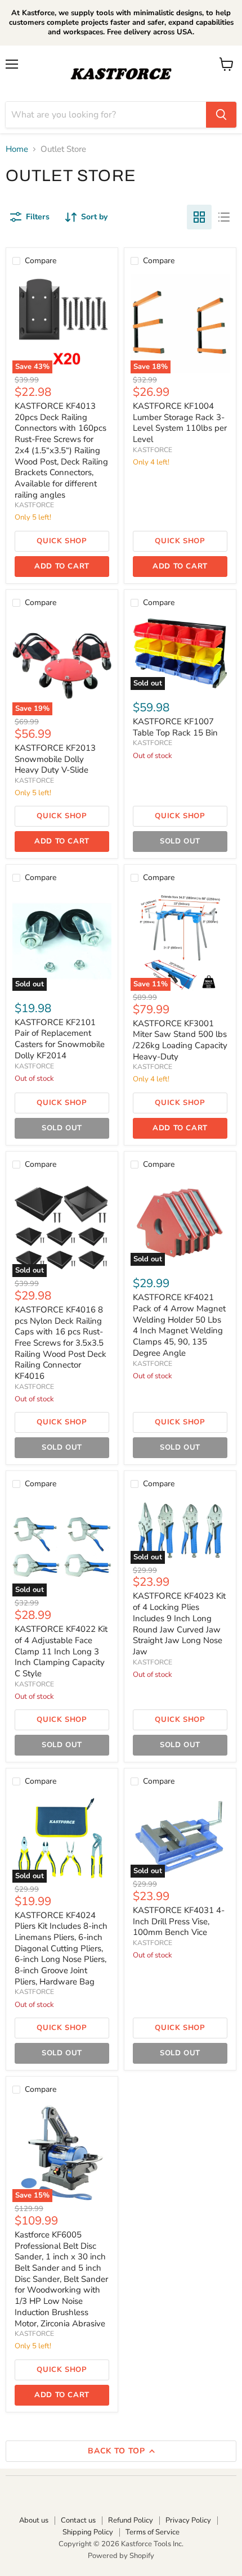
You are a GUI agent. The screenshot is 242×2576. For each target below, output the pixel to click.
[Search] (221, 115)
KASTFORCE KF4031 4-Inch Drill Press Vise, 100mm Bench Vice (179, 1921)
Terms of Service (153, 2532)
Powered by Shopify (121, 2556)
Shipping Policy (88, 2532)
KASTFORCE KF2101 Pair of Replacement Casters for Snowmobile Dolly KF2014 (60, 1039)
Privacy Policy (188, 2520)
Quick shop (62, 541)
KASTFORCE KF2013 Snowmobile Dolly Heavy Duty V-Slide (55, 759)
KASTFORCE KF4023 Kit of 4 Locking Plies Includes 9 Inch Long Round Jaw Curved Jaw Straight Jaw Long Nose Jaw (179, 1623)
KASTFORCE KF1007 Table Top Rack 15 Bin (175, 727)
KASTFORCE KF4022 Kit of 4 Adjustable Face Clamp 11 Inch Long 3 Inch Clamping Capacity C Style (61, 1651)
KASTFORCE (34, 505)
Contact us (78, 2520)
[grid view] (199, 217)
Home (17, 149)
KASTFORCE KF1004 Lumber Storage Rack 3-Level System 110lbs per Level (180, 423)
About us (34, 2520)
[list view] (224, 217)
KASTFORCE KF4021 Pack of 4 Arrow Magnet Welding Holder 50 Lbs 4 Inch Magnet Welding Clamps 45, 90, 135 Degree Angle (179, 1325)
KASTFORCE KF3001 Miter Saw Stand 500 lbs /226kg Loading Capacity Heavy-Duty (180, 1040)
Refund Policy (131, 2520)
